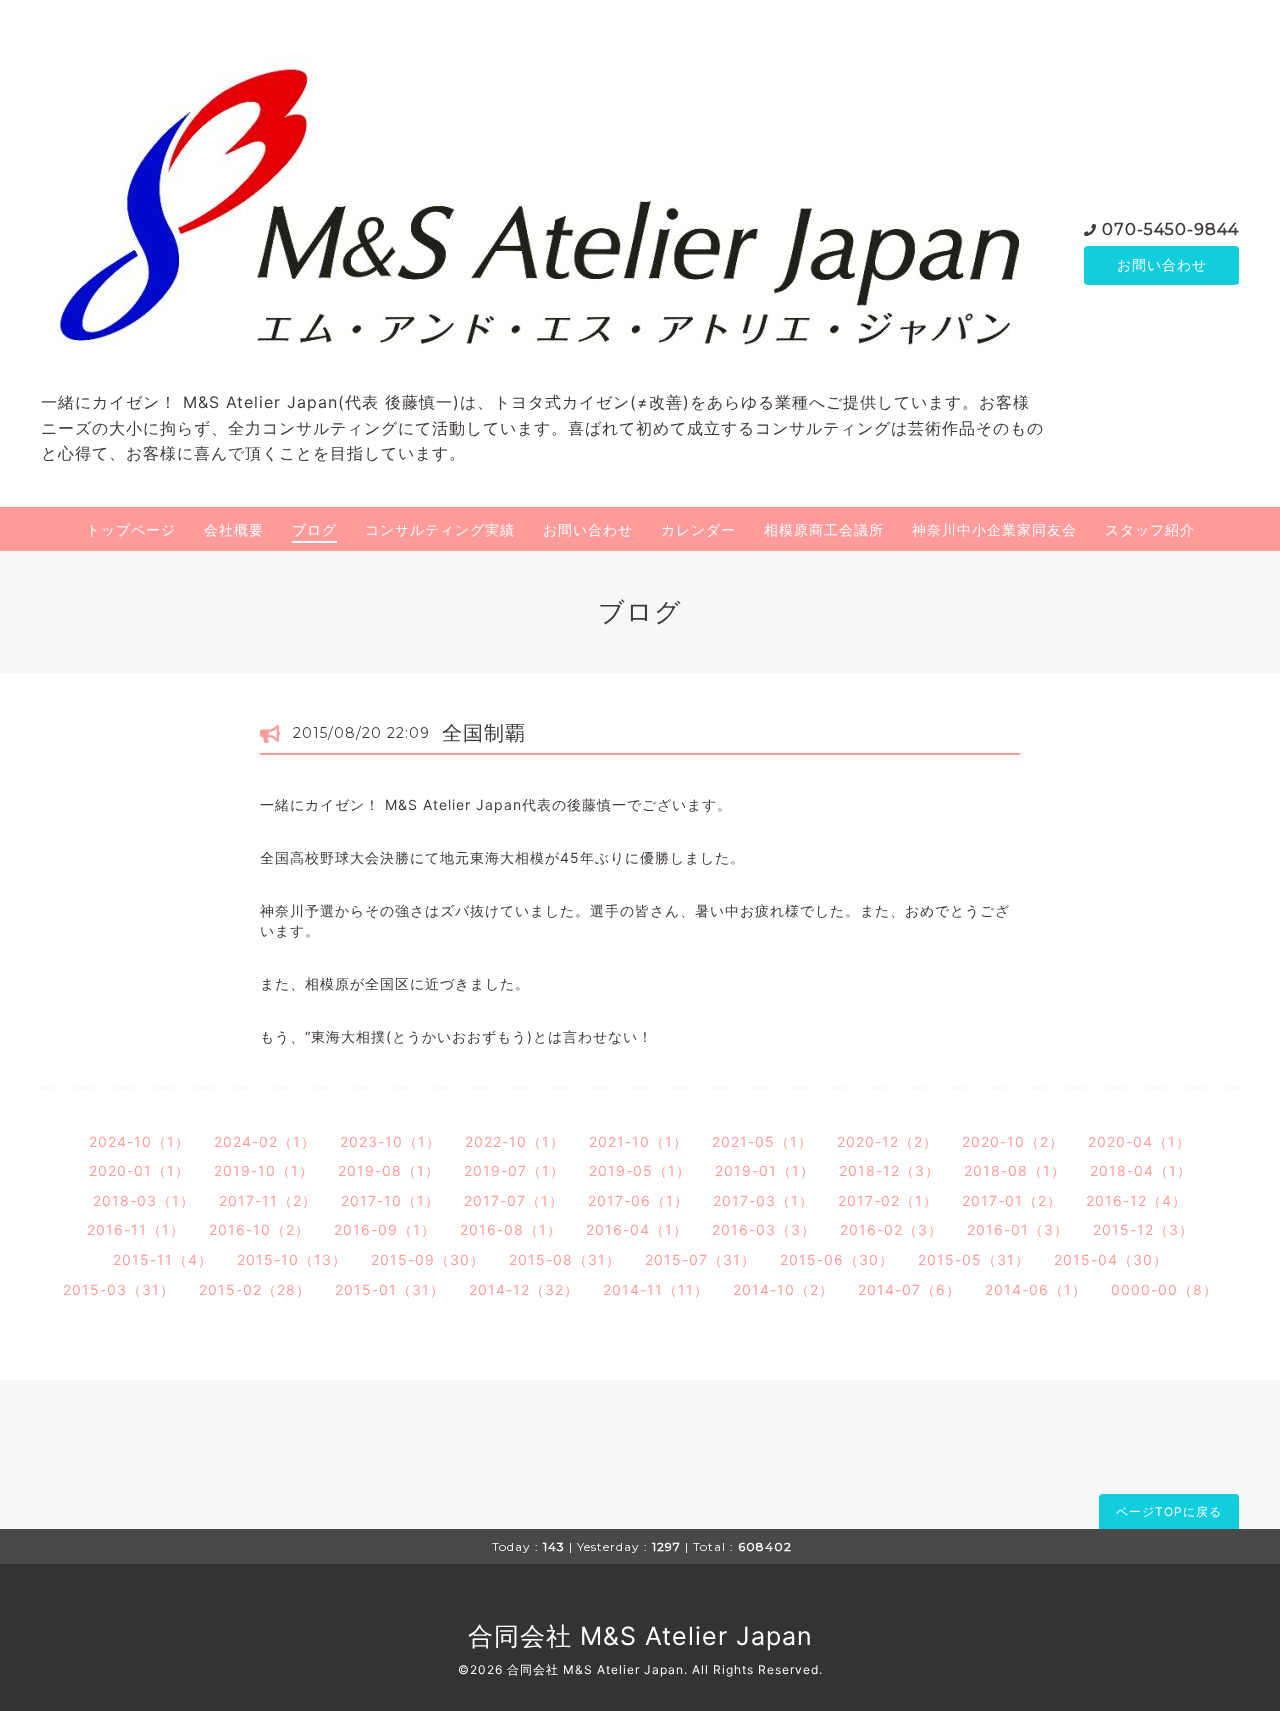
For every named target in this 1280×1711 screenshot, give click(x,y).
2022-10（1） (515, 1141)
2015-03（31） (119, 1289)
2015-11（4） (163, 1259)
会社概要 (234, 529)
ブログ (314, 529)
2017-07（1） (514, 1200)
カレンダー (698, 529)
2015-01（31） (390, 1289)
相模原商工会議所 (824, 529)
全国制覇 (484, 733)
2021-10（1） (638, 1141)
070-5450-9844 (1170, 229)
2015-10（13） (292, 1259)
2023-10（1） (390, 1141)
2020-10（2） (1013, 1141)
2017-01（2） (1012, 1200)
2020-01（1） (139, 1170)
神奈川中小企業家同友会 (994, 529)
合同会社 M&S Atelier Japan (640, 1636)
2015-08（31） (565, 1259)
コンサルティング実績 (440, 529)
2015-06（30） (837, 1259)
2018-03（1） (144, 1200)
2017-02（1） (888, 1200)
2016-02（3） (891, 1229)
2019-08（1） (389, 1170)
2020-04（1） (1139, 1141)
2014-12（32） (524, 1289)
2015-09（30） (428, 1259)
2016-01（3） (1018, 1229)
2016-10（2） (259, 1229)
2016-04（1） (637, 1229)
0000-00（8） (1164, 1289)
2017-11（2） (268, 1200)
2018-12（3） (889, 1170)
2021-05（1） (762, 1141)
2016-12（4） (1136, 1200)
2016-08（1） (511, 1229)
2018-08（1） (1015, 1170)
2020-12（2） (887, 1141)
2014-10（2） (783, 1289)
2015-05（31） (974, 1259)
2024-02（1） (265, 1141)
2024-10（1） (139, 1141)
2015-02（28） (255, 1289)
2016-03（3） (764, 1229)
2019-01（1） (765, 1170)
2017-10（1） (390, 1200)
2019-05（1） (640, 1170)
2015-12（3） (1143, 1229)
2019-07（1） (514, 1170)
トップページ (131, 529)
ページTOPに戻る (1169, 1511)
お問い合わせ (1162, 264)
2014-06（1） (1036, 1289)
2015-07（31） (700, 1259)
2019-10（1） (264, 1170)
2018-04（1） (1141, 1170)
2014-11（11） (656, 1289)
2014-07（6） (909, 1289)
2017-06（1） (638, 1200)
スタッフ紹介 (1150, 529)
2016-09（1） (385, 1229)
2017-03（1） (763, 1200)
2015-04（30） (1111, 1259)
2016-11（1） (136, 1229)
